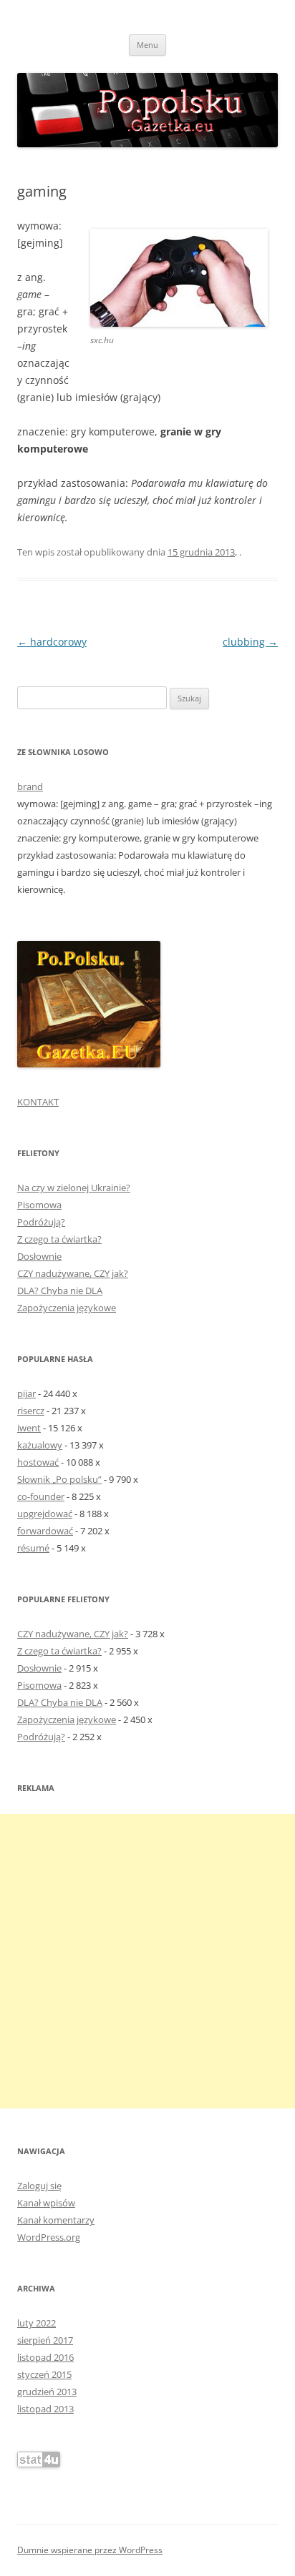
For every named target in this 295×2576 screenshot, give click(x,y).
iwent (29, 1428)
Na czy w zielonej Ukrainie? (74, 1188)
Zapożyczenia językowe (67, 1308)
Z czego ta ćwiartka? (59, 1239)
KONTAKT (38, 1102)
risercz (31, 1411)
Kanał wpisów (46, 2203)
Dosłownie (39, 1256)
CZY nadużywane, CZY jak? (73, 1273)
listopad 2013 (45, 2409)
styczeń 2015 (44, 2374)
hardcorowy (52, 642)
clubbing (250, 642)
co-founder (41, 1496)
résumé (33, 1548)
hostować (38, 1462)
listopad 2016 (45, 2357)
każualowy (40, 1445)
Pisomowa (39, 1205)
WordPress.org (49, 2237)
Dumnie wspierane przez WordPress (90, 2550)
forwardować (45, 1531)
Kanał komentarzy (56, 2220)
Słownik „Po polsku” (59, 1479)
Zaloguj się (39, 2186)
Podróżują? (41, 1222)
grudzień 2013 (47, 2392)
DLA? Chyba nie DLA (60, 1291)
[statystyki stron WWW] (39, 2464)
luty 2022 (37, 2323)
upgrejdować (45, 1514)
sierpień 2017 (45, 2340)
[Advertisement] (147, 1961)
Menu (147, 45)
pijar (26, 1393)
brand (30, 786)
